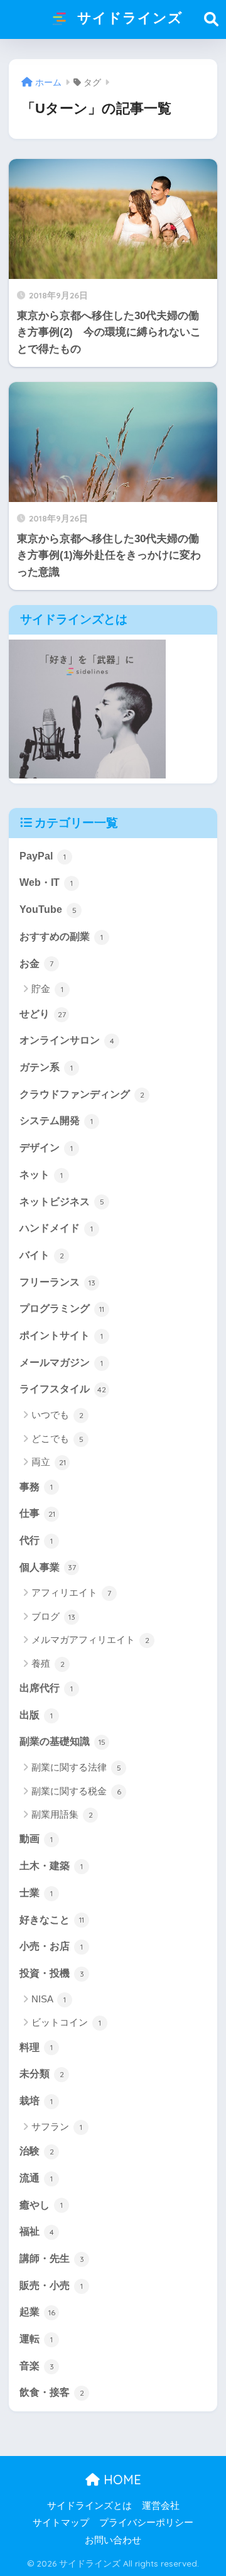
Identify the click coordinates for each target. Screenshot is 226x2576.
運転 (36, 2339)
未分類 (42, 2074)
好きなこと (52, 1920)
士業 (36, 1893)
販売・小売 (51, 2285)
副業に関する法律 (76, 1767)
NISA (49, 1999)
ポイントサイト (61, 1335)
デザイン (46, 1148)
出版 (36, 1715)
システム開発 (56, 1121)
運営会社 (161, 2506)
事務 (36, 1487)
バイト (42, 1255)
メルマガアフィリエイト (90, 1640)
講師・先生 (52, 2258)
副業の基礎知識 (62, 1741)
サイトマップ (61, 2523)
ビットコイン (66, 2022)
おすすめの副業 (61, 936)
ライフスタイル (63, 1389)
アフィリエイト (71, 1592)
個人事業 (48, 1567)
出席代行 (46, 1688)
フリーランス (57, 1282)
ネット (41, 1175)
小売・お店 (51, 1946)
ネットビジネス (62, 1202)
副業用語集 (62, 1814)
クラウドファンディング (82, 1094)
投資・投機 (52, 1973)
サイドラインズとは (89, 2506)
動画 (36, 1839)
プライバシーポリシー (146, 2523)
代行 (36, 1540)
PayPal (43, 856)
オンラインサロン (67, 1040)
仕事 (37, 1513)
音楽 (37, 2366)
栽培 (36, 2101)
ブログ (53, 1616)
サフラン (57, 2126)
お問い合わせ (113, 2540)
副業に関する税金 (76, 1791)
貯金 (47, 989)
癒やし (41, 2205)
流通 (36, 2178)
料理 (36, 2047)
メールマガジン (61, 1362)
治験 (37, 2151)
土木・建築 (51, 1866)
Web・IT (46, 882)
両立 (49, 1462)
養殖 (48, 1663)
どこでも (57, 1438)
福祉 (37, 2231)
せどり (43, 1014)
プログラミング (62, 1308)
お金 (36, 963)
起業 (37, 2312)
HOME (121, 2480)
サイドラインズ (128, 17)
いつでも (57, 1415)
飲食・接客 (52, 2392)
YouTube (48, 909)
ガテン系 (46, 1067)
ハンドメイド (56, 1228)
